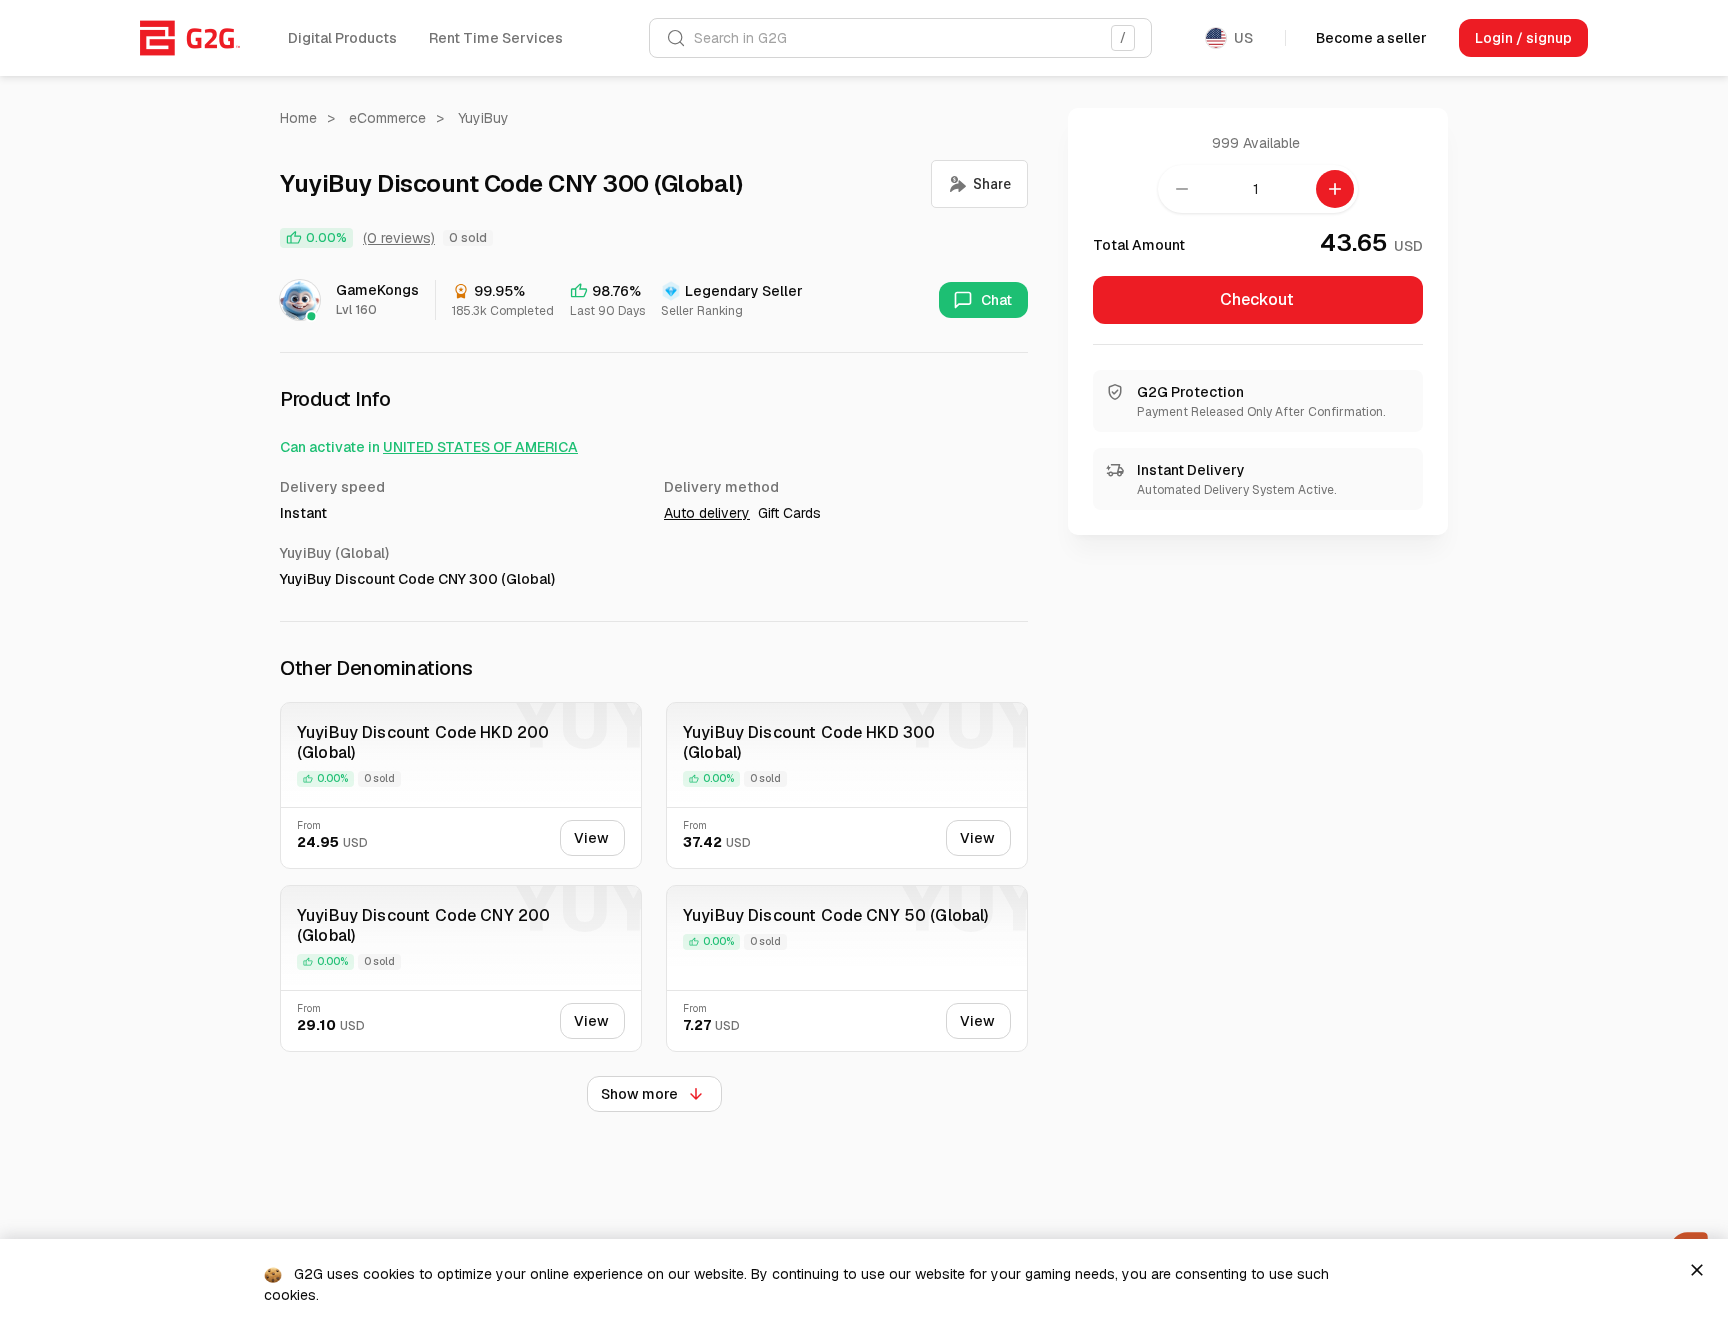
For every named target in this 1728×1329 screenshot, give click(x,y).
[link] (190, 38)
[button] (342, 38)
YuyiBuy (483, 118)
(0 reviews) (399, 238)
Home (298, 118)
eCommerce (387, 118)
